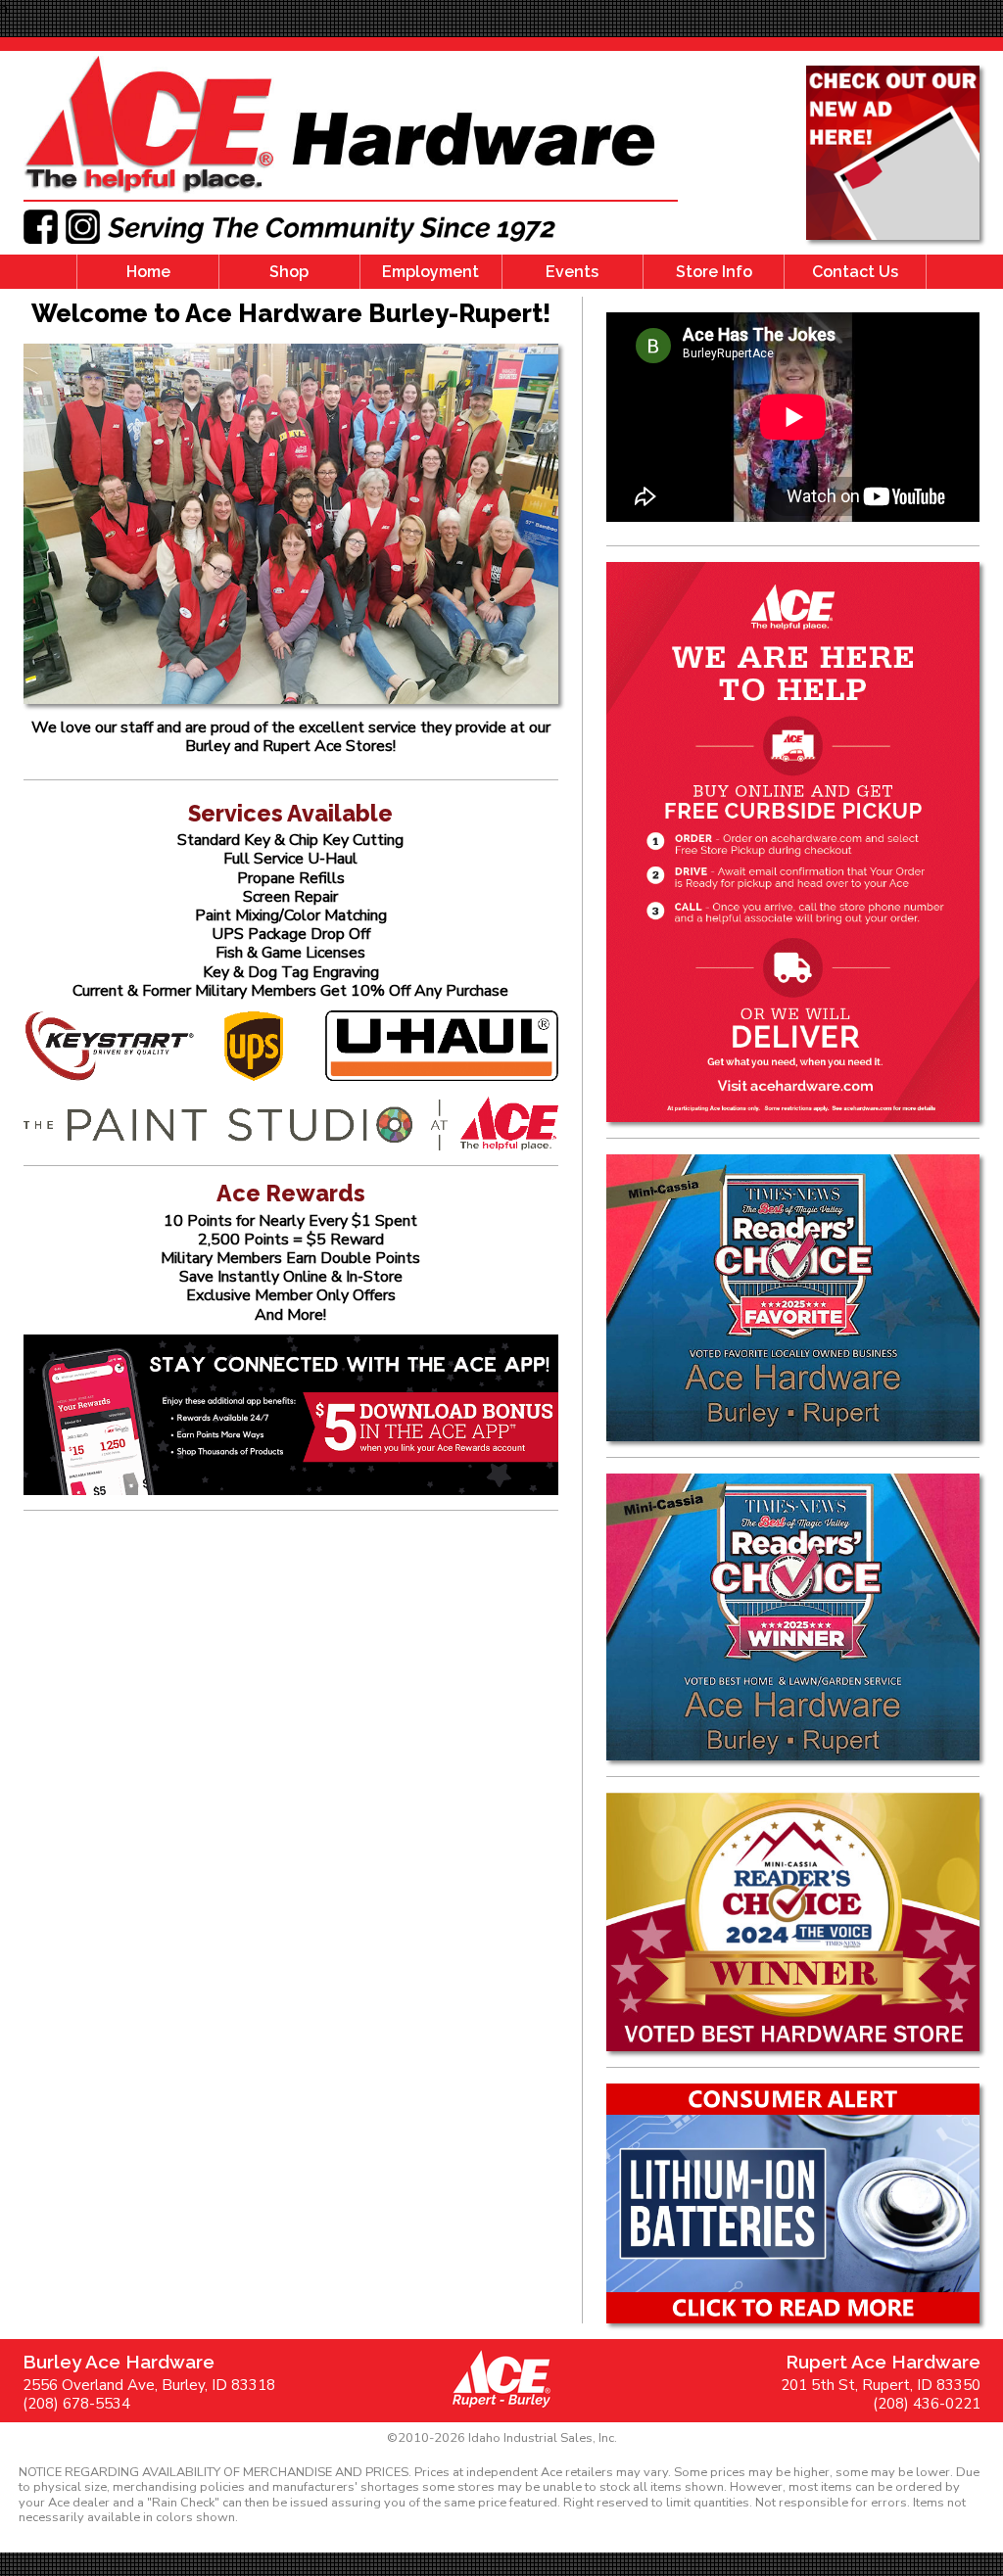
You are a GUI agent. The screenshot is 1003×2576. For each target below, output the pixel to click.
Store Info (714, 272)
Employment (430, 272)
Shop (289, 272)
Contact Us (855, 272)
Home (148, 272)
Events (572, 272)
